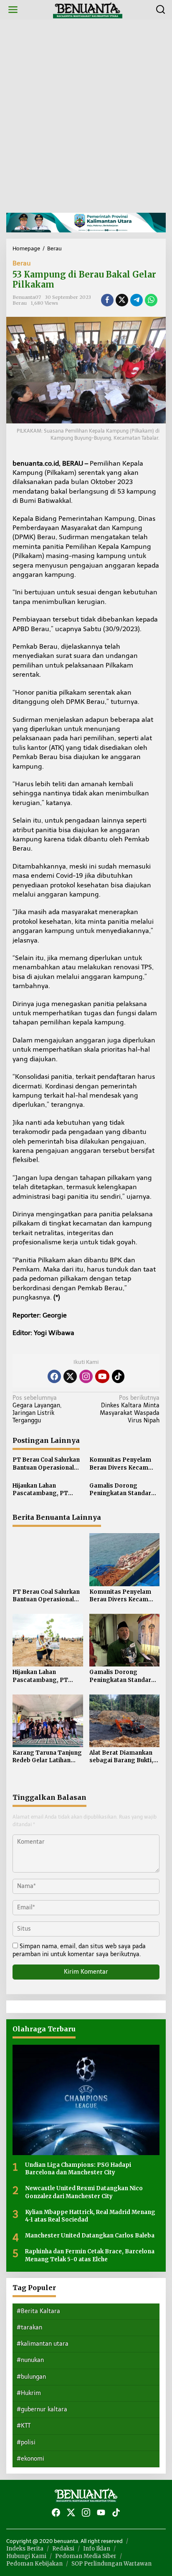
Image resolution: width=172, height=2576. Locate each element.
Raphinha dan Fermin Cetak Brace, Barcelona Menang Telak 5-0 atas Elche (90, 2255)
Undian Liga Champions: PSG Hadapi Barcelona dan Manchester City (78, 2169)
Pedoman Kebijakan (34, 2564)
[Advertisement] (86, 116)
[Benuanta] (88, 9)
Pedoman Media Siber (86, 2556)
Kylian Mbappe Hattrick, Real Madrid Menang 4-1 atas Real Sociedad (90, 2216)
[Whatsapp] (151, 300)
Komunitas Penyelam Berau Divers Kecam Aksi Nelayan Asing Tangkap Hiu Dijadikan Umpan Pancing (122, 1464)
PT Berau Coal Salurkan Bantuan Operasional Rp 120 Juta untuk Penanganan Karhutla (46, 1464)
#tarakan (29, 2328)
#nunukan (30, 2360)
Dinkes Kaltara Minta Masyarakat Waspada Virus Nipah (130, 1409)
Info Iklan (97, 2549)
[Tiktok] (118, 1376)
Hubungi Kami (26, 2556)
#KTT (24, 2426)
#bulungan (31, 2377)
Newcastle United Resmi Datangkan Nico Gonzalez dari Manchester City (84, 2192)
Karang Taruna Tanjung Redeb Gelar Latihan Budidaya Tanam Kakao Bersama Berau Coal (47, 1757)
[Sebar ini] (107, 300)
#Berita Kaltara (38, 2311)
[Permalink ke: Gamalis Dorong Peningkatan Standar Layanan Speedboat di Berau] (125, 1640)
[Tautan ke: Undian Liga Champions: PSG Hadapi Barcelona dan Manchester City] (86, 2100)
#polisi (26, 2442)
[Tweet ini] (122, 300)
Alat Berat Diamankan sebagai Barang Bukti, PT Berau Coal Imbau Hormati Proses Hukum (123, 1757)
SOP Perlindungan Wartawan (111, 2564)
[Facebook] (54, 1376)
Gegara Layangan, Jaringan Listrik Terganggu (37, 1409)
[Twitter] (70, 1376)
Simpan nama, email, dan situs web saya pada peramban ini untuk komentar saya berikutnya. (79, 1950)
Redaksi (63, 2549)
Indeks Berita (25, 2549)
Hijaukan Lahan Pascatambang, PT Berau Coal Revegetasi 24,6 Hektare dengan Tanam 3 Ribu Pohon (45, 1490)
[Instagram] (86, 1376)
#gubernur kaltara (42, 2409)
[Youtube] (102, 1376)
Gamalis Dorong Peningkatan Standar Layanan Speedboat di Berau (121, 1490)
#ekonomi (30, 2459)
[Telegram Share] (137, 300)
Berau (22, 263)
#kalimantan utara (43, 2344)
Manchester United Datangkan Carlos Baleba (90, 2236)
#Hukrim (29, 2393)
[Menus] (13, 10)
